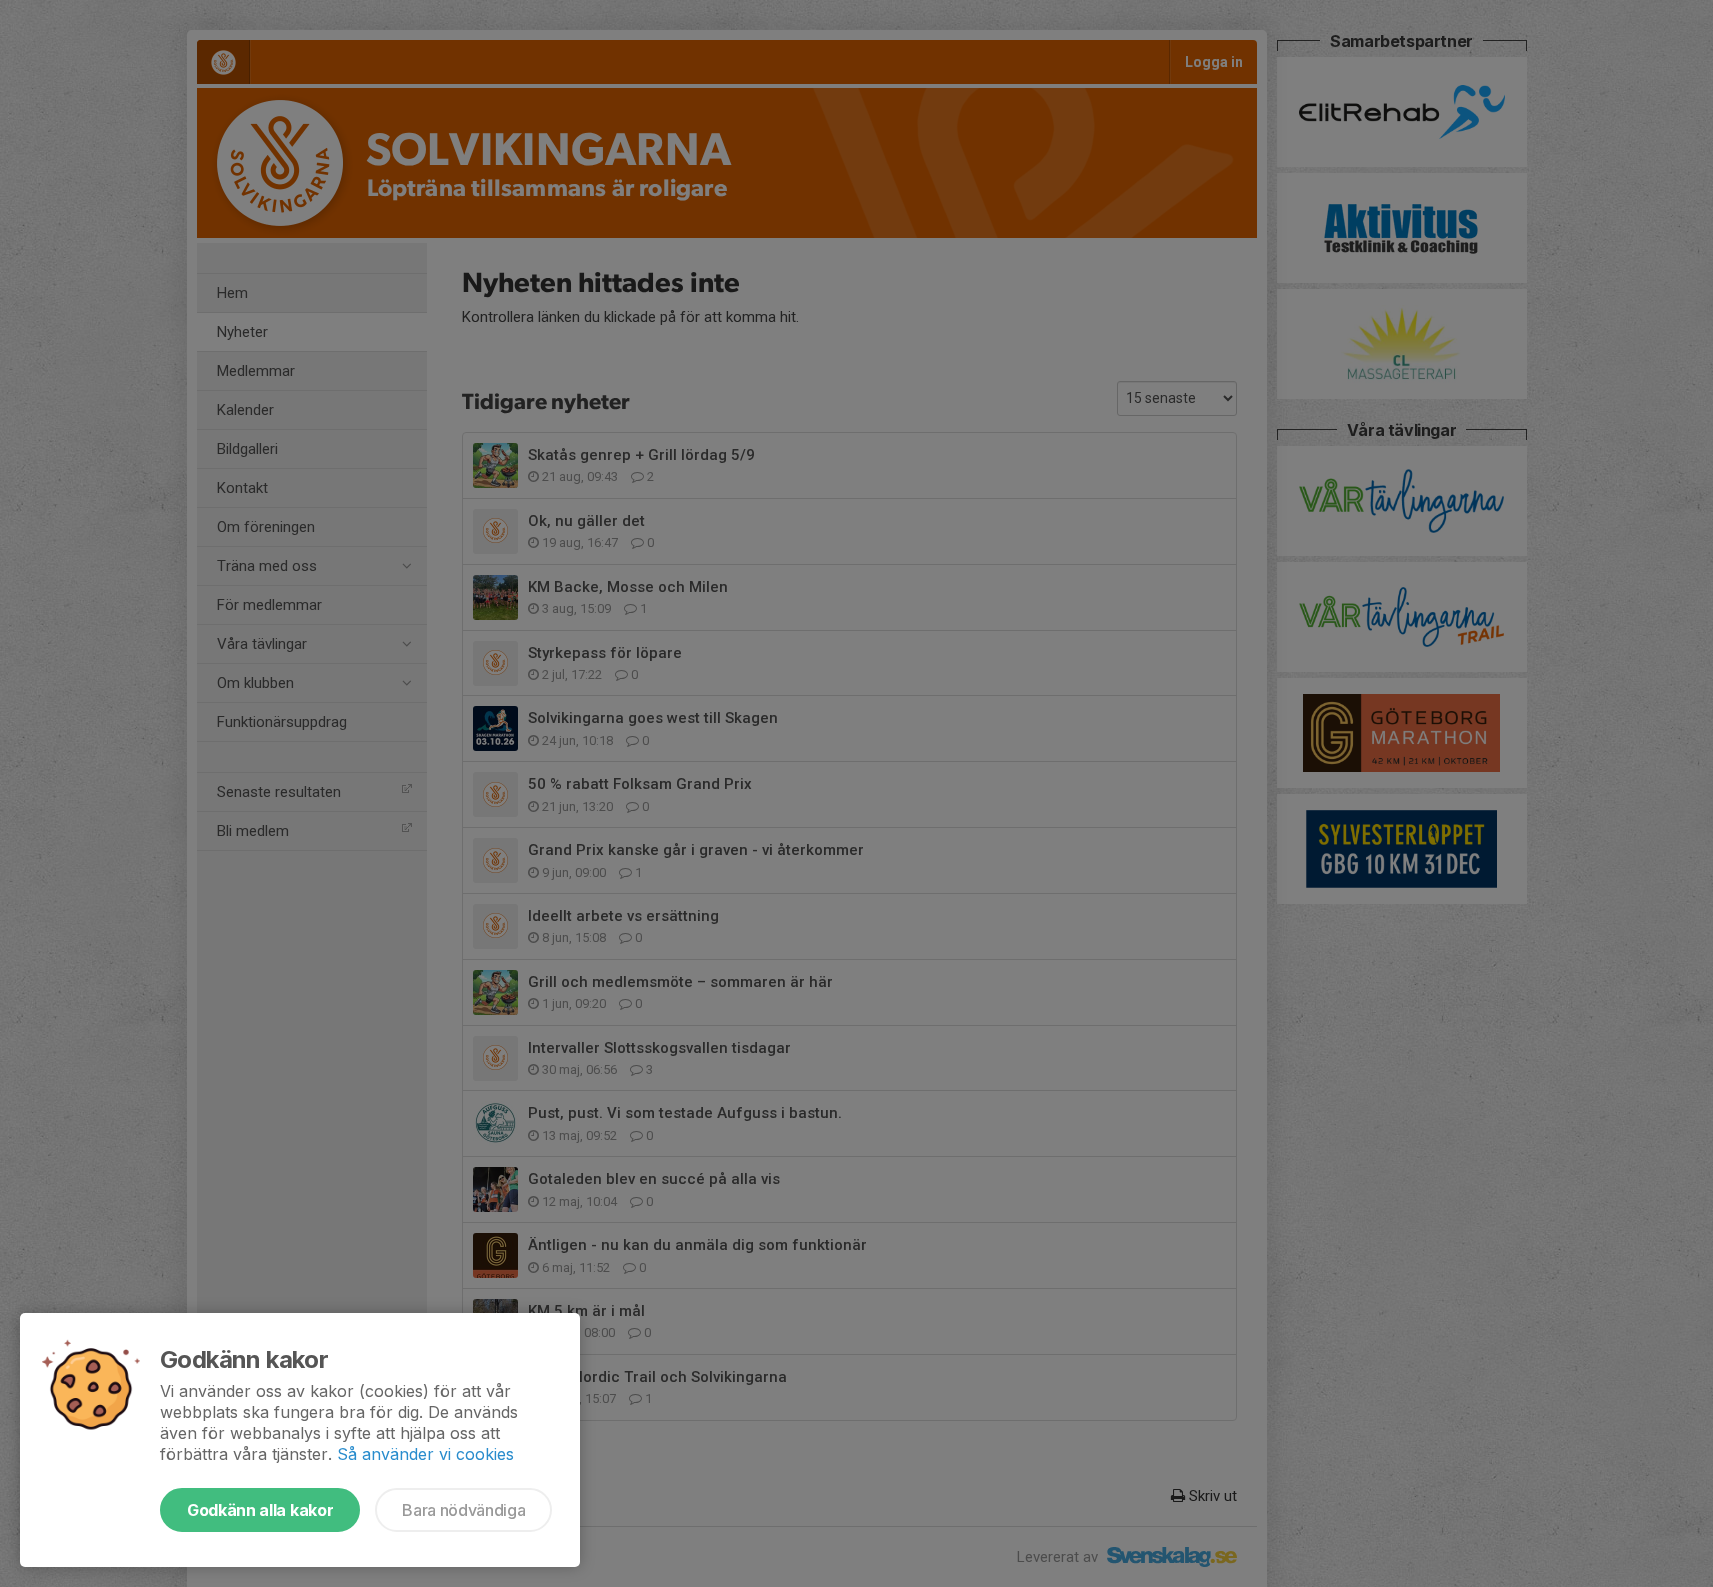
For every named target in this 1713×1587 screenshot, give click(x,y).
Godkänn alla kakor (260, 1510)
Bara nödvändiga (463, 1510)
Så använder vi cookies (425, 1454)
